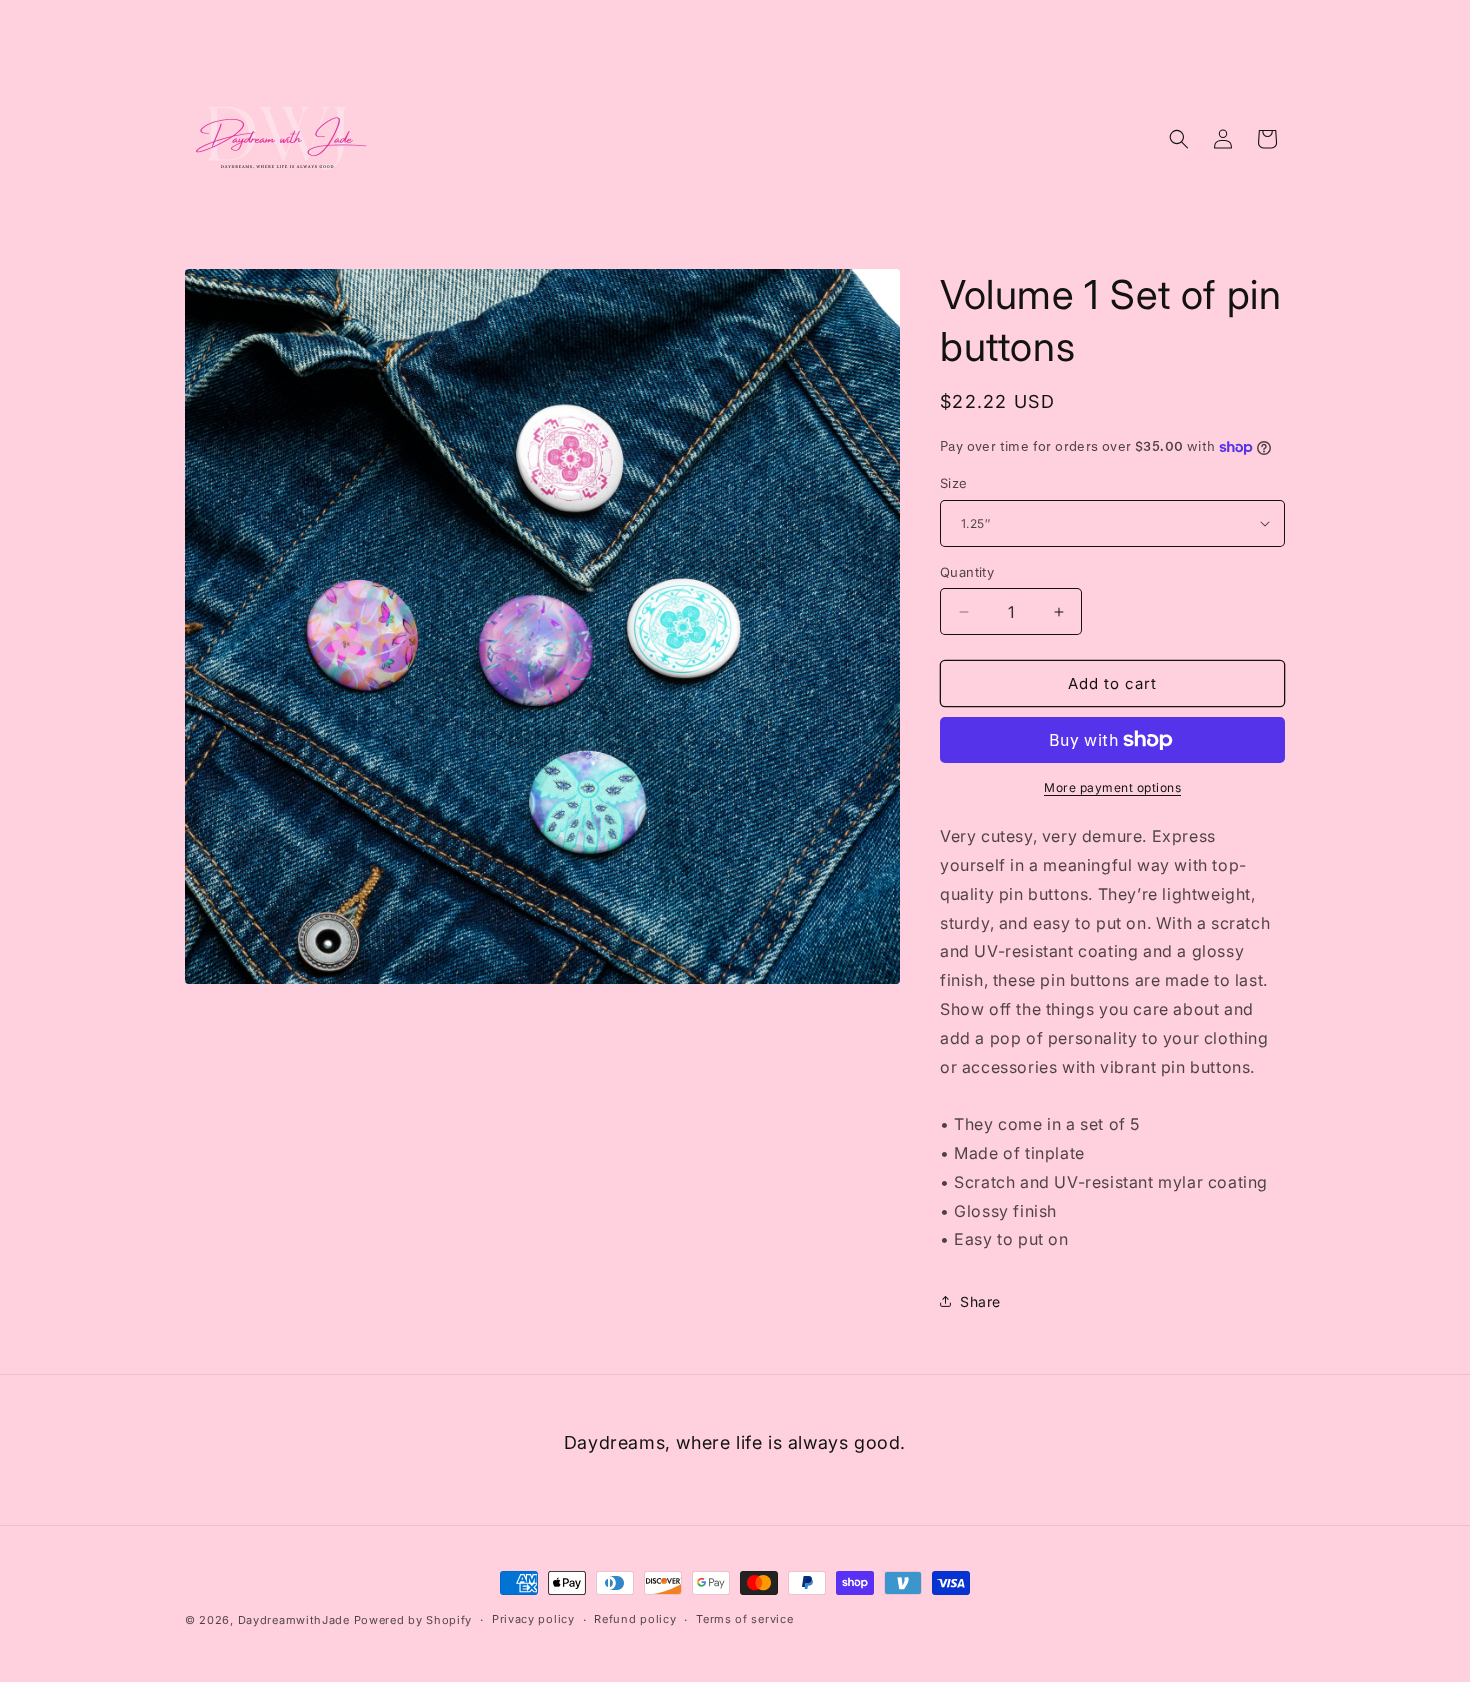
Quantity (967, 572)
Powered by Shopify (413, 1620)
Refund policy (635, 1619)
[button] (1179, 139)
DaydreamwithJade (294, 1620)
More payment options (1112, 787)
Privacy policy (533, 1619)
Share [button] (980, 1301)
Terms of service (744, 1619)
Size (954, 483)
